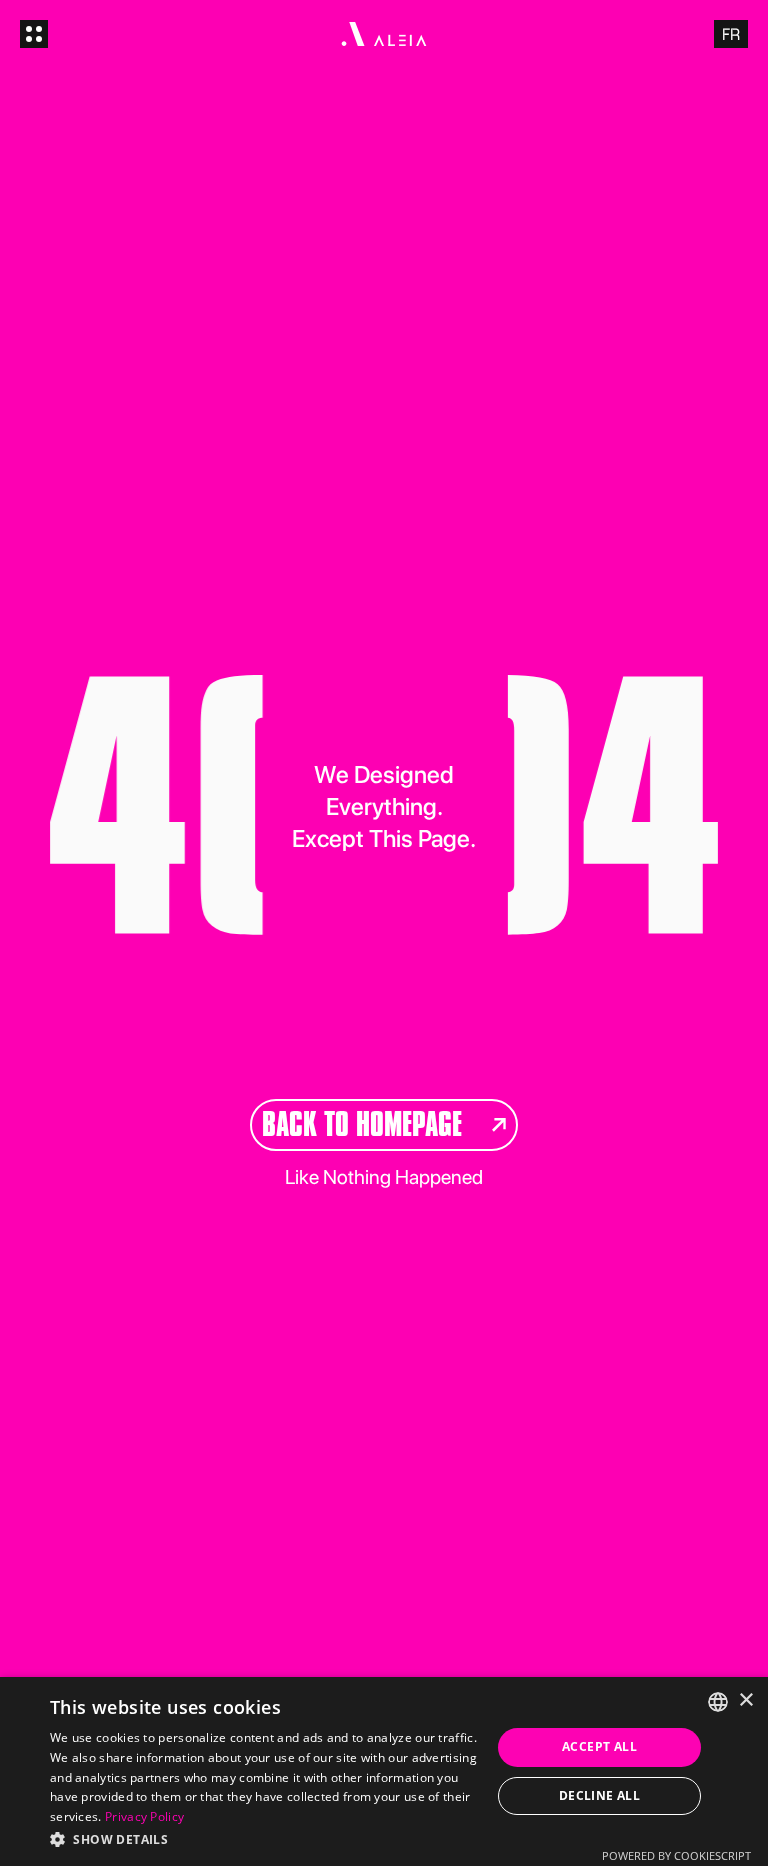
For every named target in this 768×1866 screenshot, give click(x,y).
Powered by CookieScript (676, 1855)
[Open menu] (34, 34)
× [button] (745, 1700)
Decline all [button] (599, 1795)
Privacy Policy (144, 1816)
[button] (264, 1839)
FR (731, 34)
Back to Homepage (362, 1124)
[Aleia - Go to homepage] (384, 34)
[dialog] (384, 1771)
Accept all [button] (599, 1746)
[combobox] (718, 1702)
